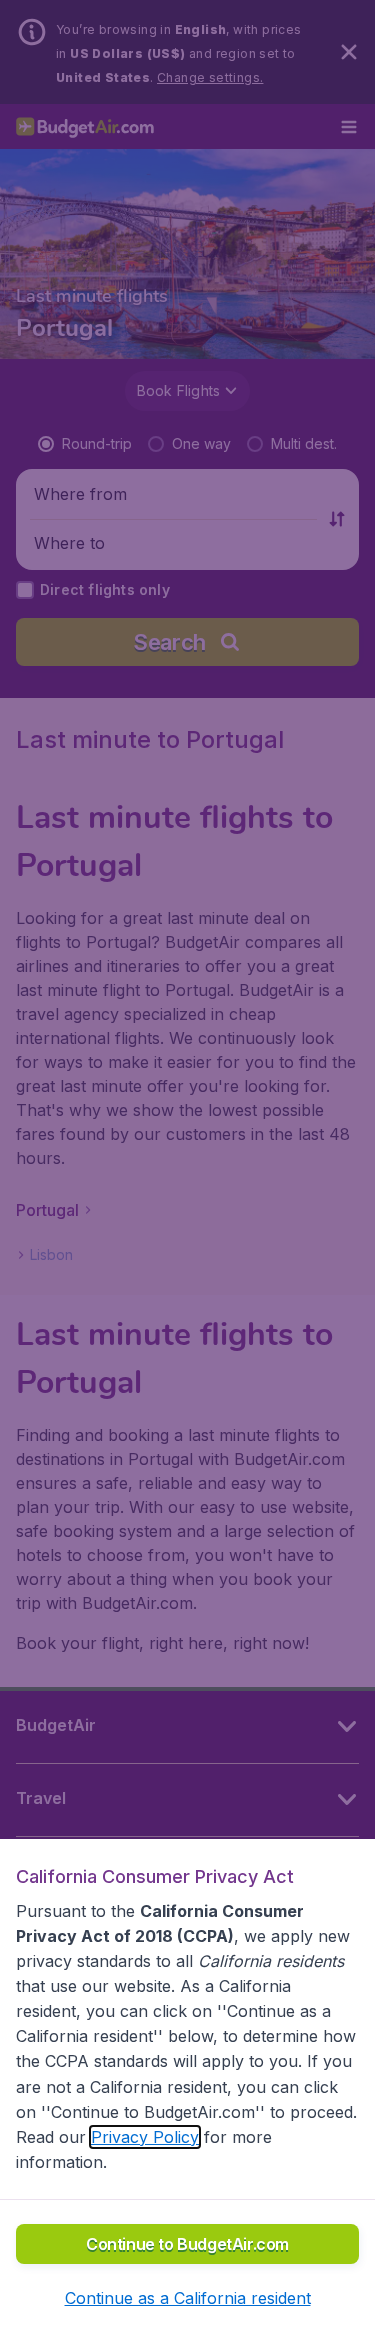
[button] (188, 2298)
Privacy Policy (145, 2137)
